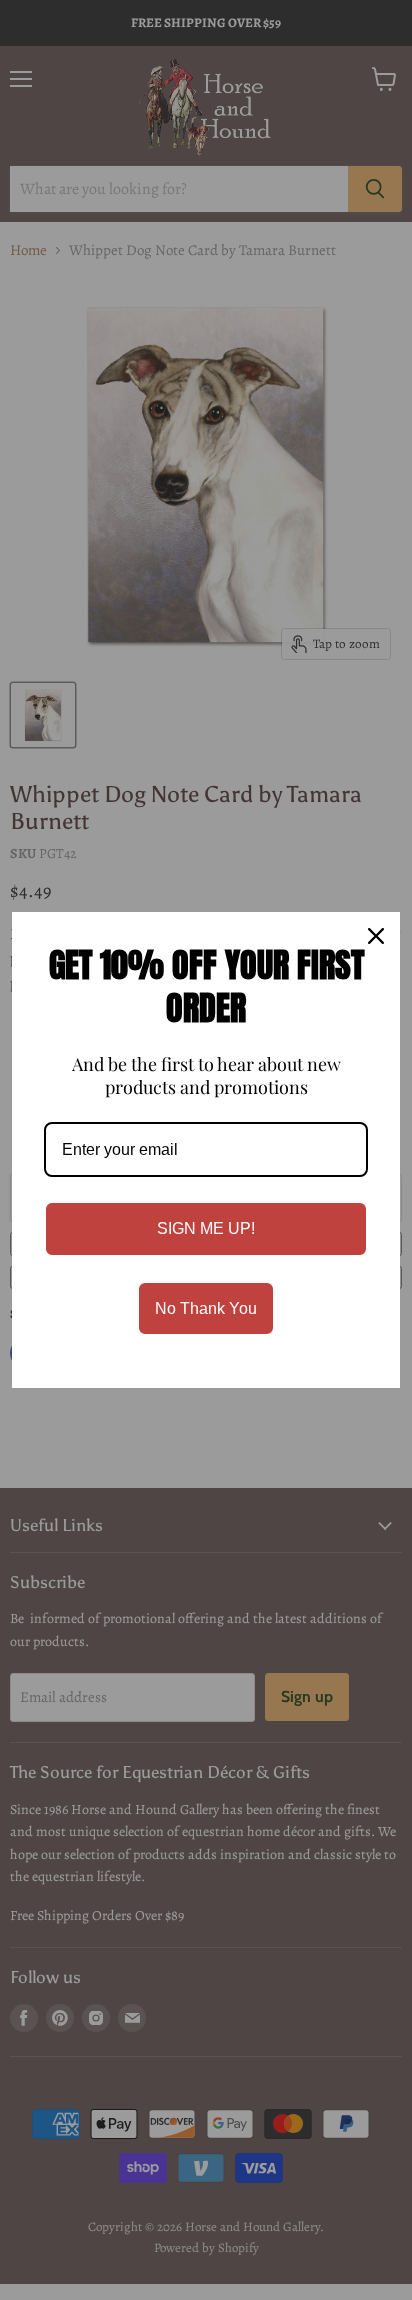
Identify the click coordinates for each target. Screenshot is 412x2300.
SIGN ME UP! (206, 1228)
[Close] (376, 936)
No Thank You (206, 1308)
